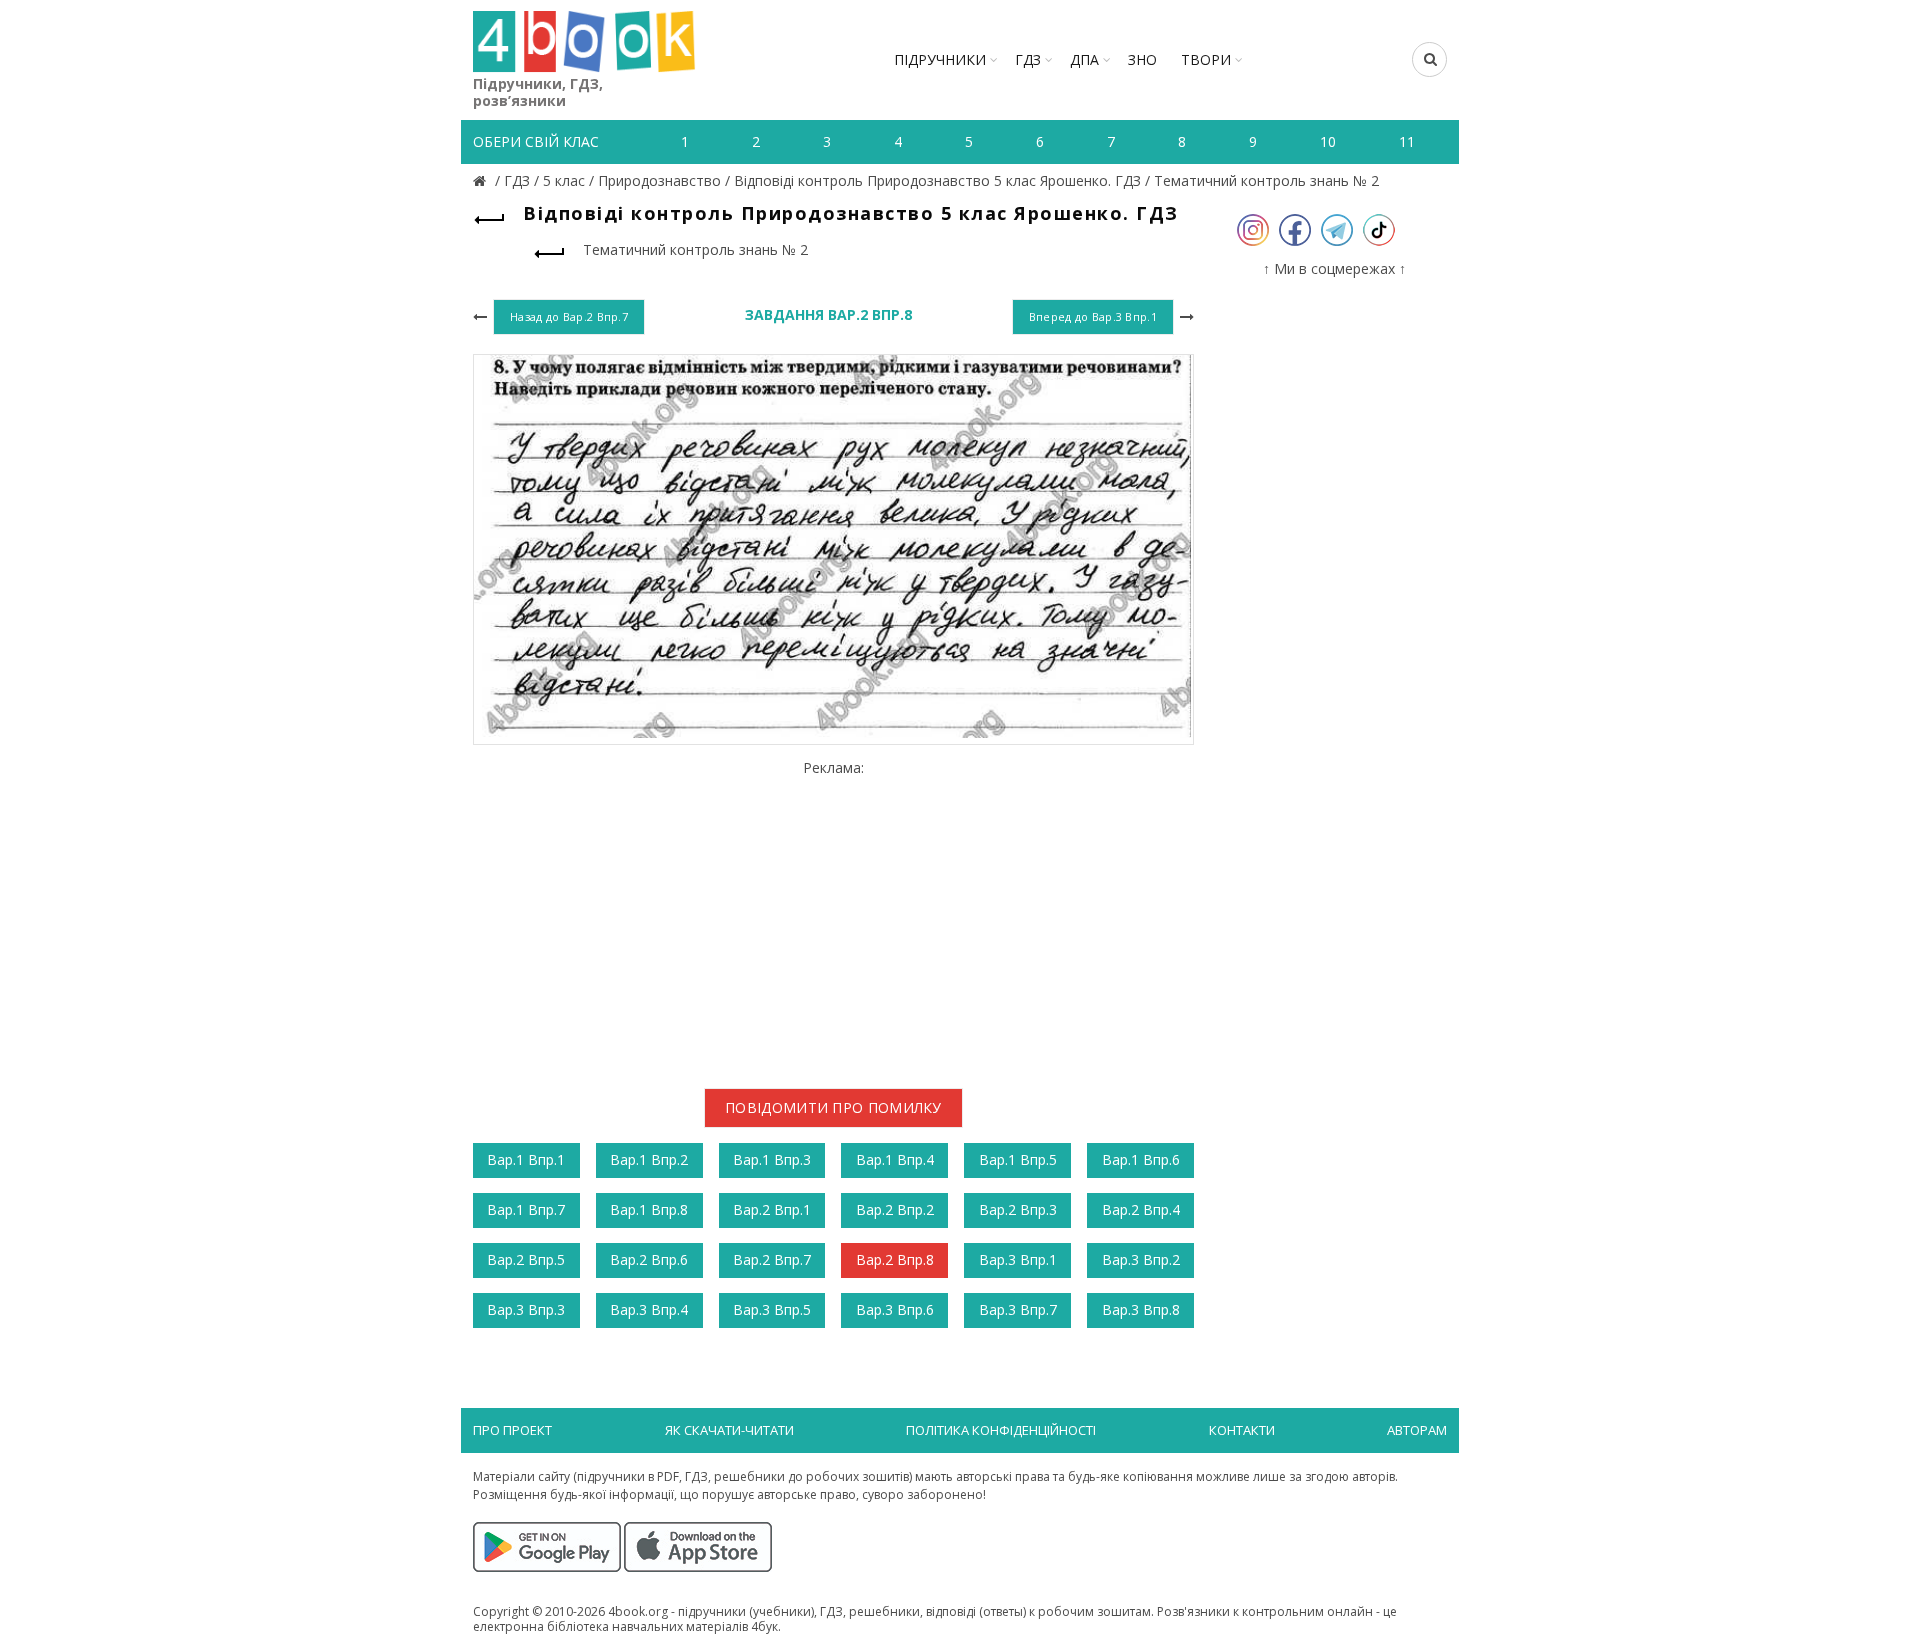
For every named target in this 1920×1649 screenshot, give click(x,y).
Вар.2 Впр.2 (895, 1209)
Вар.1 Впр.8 (649, 1209)
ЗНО (1142, 59)
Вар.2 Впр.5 (526, 1259)
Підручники (940, 59)
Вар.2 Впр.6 (649, 1259)
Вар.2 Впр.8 (895, 1259)
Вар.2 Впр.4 (1141, 1209)
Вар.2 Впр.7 (772, 1259)
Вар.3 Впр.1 (1018, 1259)
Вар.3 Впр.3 (526, 1309)
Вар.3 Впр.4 (649, 1309)
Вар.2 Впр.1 (772, 1209)
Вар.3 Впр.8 (1141, 1309)
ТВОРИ (1206, 59)
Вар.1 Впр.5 (1018, 1159)
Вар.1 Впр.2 (649, 1159)
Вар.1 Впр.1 (526, 1159)
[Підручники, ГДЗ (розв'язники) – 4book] (482, 180)
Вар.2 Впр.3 (1018, 1209)
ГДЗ (1028, 59)
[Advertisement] (833, 917)
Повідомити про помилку (833, 1107)
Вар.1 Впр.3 (772, 1159)
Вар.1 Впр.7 (526, 1209)
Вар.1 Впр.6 (1141, 1159)
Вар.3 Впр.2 (1141, 1259)
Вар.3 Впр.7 (1018, 1309)
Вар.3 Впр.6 (895, 1309)
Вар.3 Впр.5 (772, 1309)
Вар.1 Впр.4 (895, 1159)
